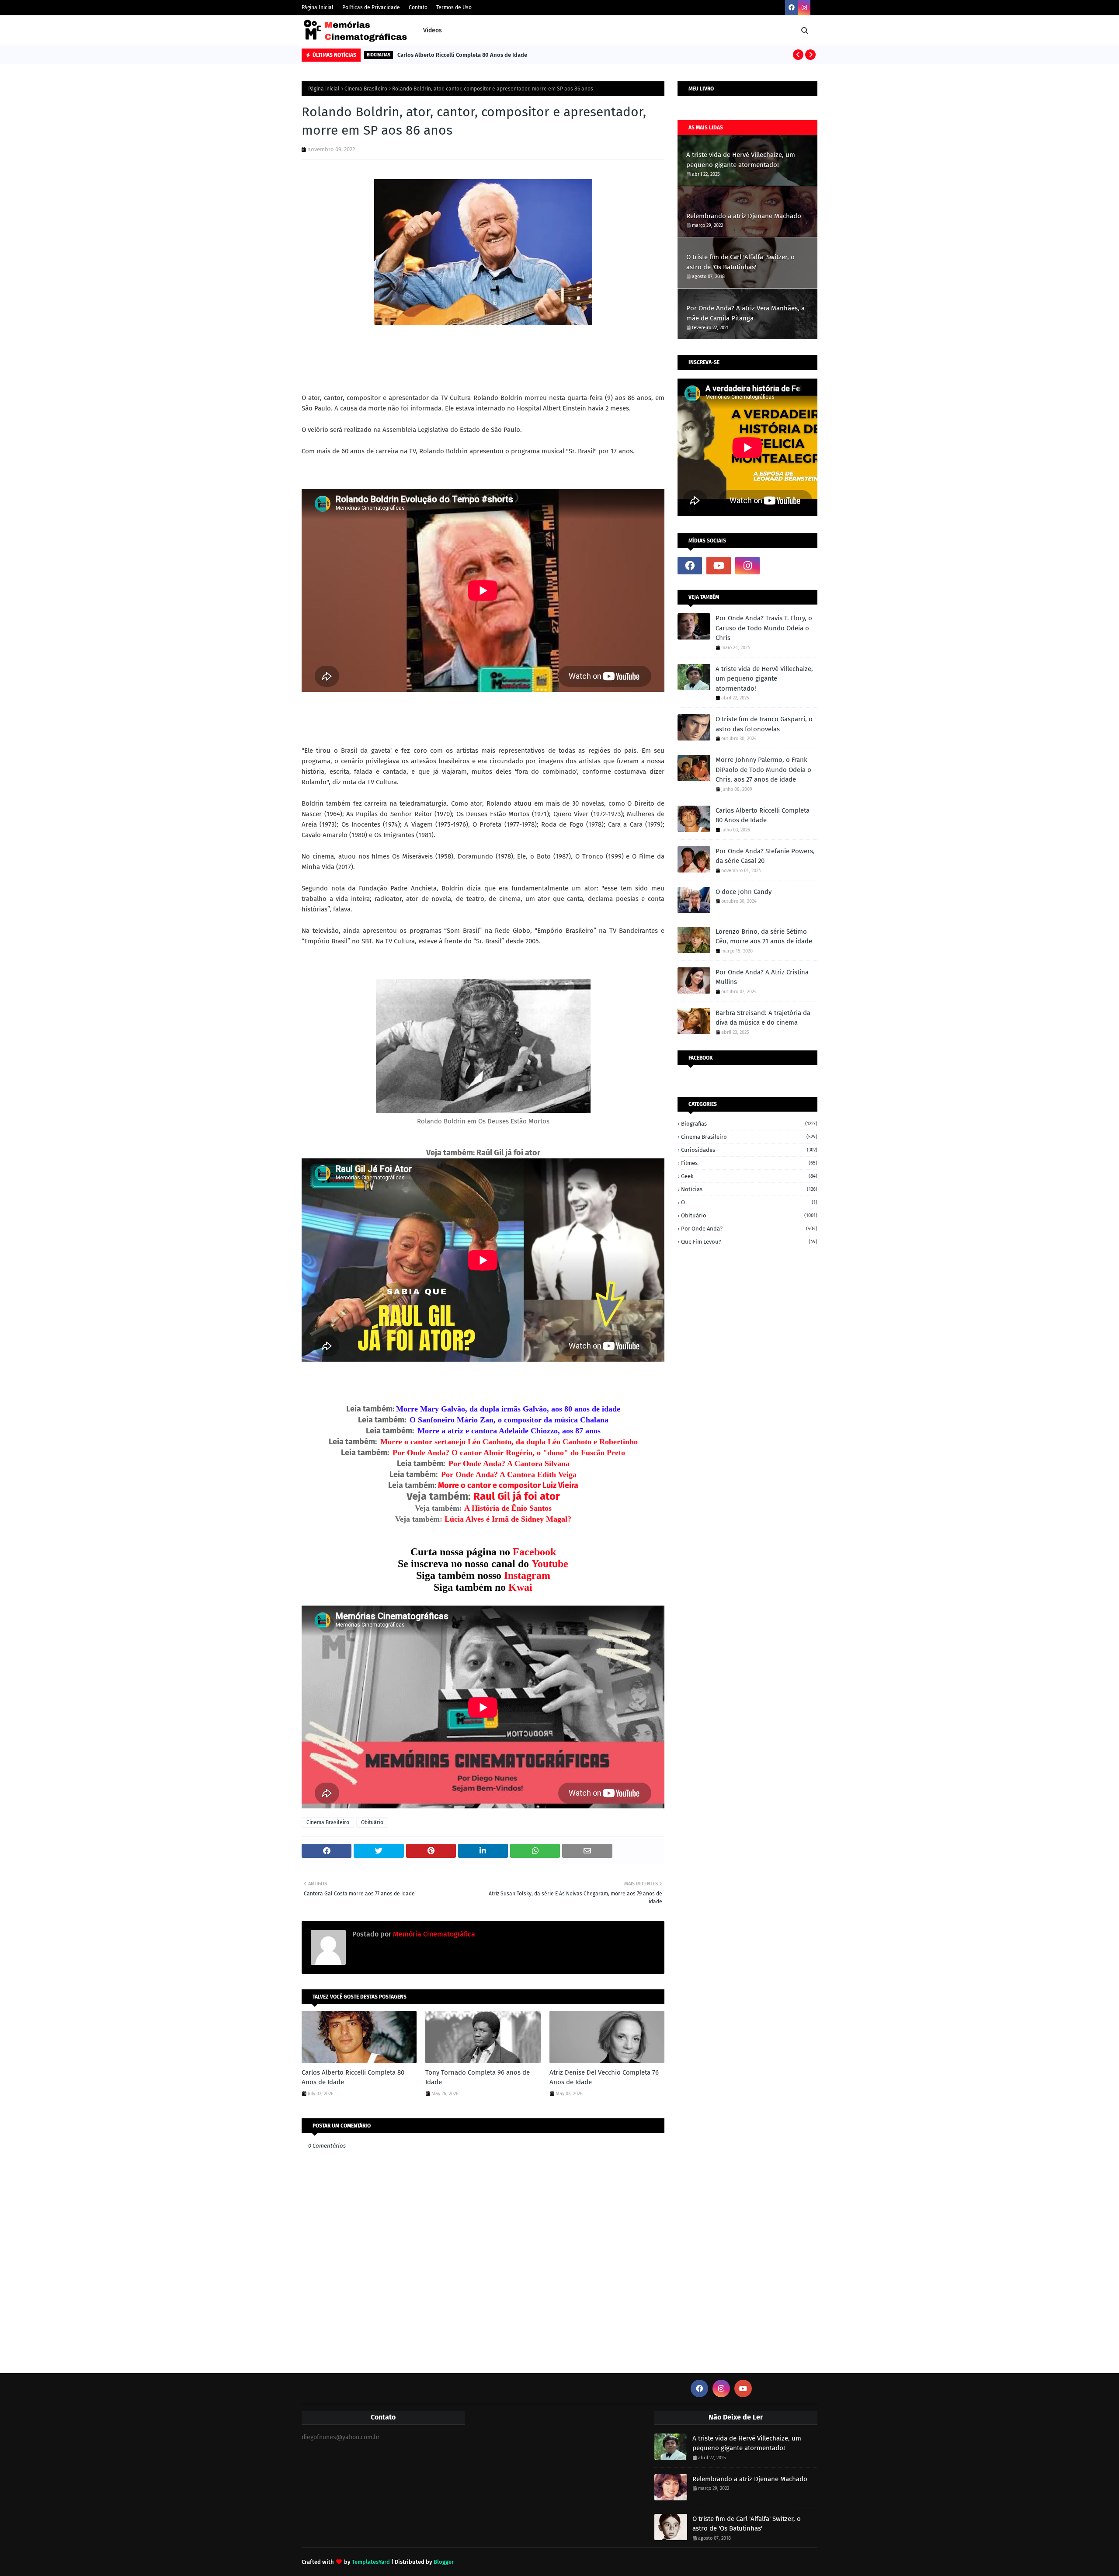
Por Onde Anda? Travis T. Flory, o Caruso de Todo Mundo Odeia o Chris (764, 628)
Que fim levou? (749, 1242)
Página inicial (324, 89)
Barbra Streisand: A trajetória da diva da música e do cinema (763, 1018)
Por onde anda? (749, 1229)
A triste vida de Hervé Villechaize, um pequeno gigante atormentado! (741, 160)
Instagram (527, 1575)
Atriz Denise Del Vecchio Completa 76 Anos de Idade (604, 2077)
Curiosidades (749, 1150)
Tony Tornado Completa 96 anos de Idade (478, 2077)
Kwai (520, 1587)
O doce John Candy (744, 892)
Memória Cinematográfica (433, 1934)
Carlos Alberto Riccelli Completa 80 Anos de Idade (462, 55)
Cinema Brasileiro (366, 89)
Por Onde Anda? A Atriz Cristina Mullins (762, 977)
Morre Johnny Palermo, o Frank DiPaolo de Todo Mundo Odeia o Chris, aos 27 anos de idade (763, 770)
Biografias (749, 1124)
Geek (749, 1176)
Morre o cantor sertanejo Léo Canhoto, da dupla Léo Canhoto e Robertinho (509, 1442)
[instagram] (804, 8)
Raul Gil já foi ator (517, 1496)
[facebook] (792, 8)
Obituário (372, 1822)
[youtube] (719, 566)
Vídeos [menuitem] (433, 30)
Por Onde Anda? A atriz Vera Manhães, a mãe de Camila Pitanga (745, 313)
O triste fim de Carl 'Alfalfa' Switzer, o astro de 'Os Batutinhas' (740, 262)
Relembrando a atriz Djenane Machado (744, 216)
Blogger (444, 2562)
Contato (418, 7)
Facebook (534, 1552)
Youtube (550, 1564)
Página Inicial (318, 7)
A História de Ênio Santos (508, 1508)
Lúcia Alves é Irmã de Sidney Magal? (508, 1519)
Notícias (749, 1189)
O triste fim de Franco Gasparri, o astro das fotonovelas (764, 724)
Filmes (749, 1163)
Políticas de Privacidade (371, 7)
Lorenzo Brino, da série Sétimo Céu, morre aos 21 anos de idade (764, 937)
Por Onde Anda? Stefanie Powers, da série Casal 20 (765, 856)
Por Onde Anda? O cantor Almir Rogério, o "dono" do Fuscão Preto (509, 1453)
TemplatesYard (371, 2562)
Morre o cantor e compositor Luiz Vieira (508, 1485)
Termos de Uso (454, 7)
